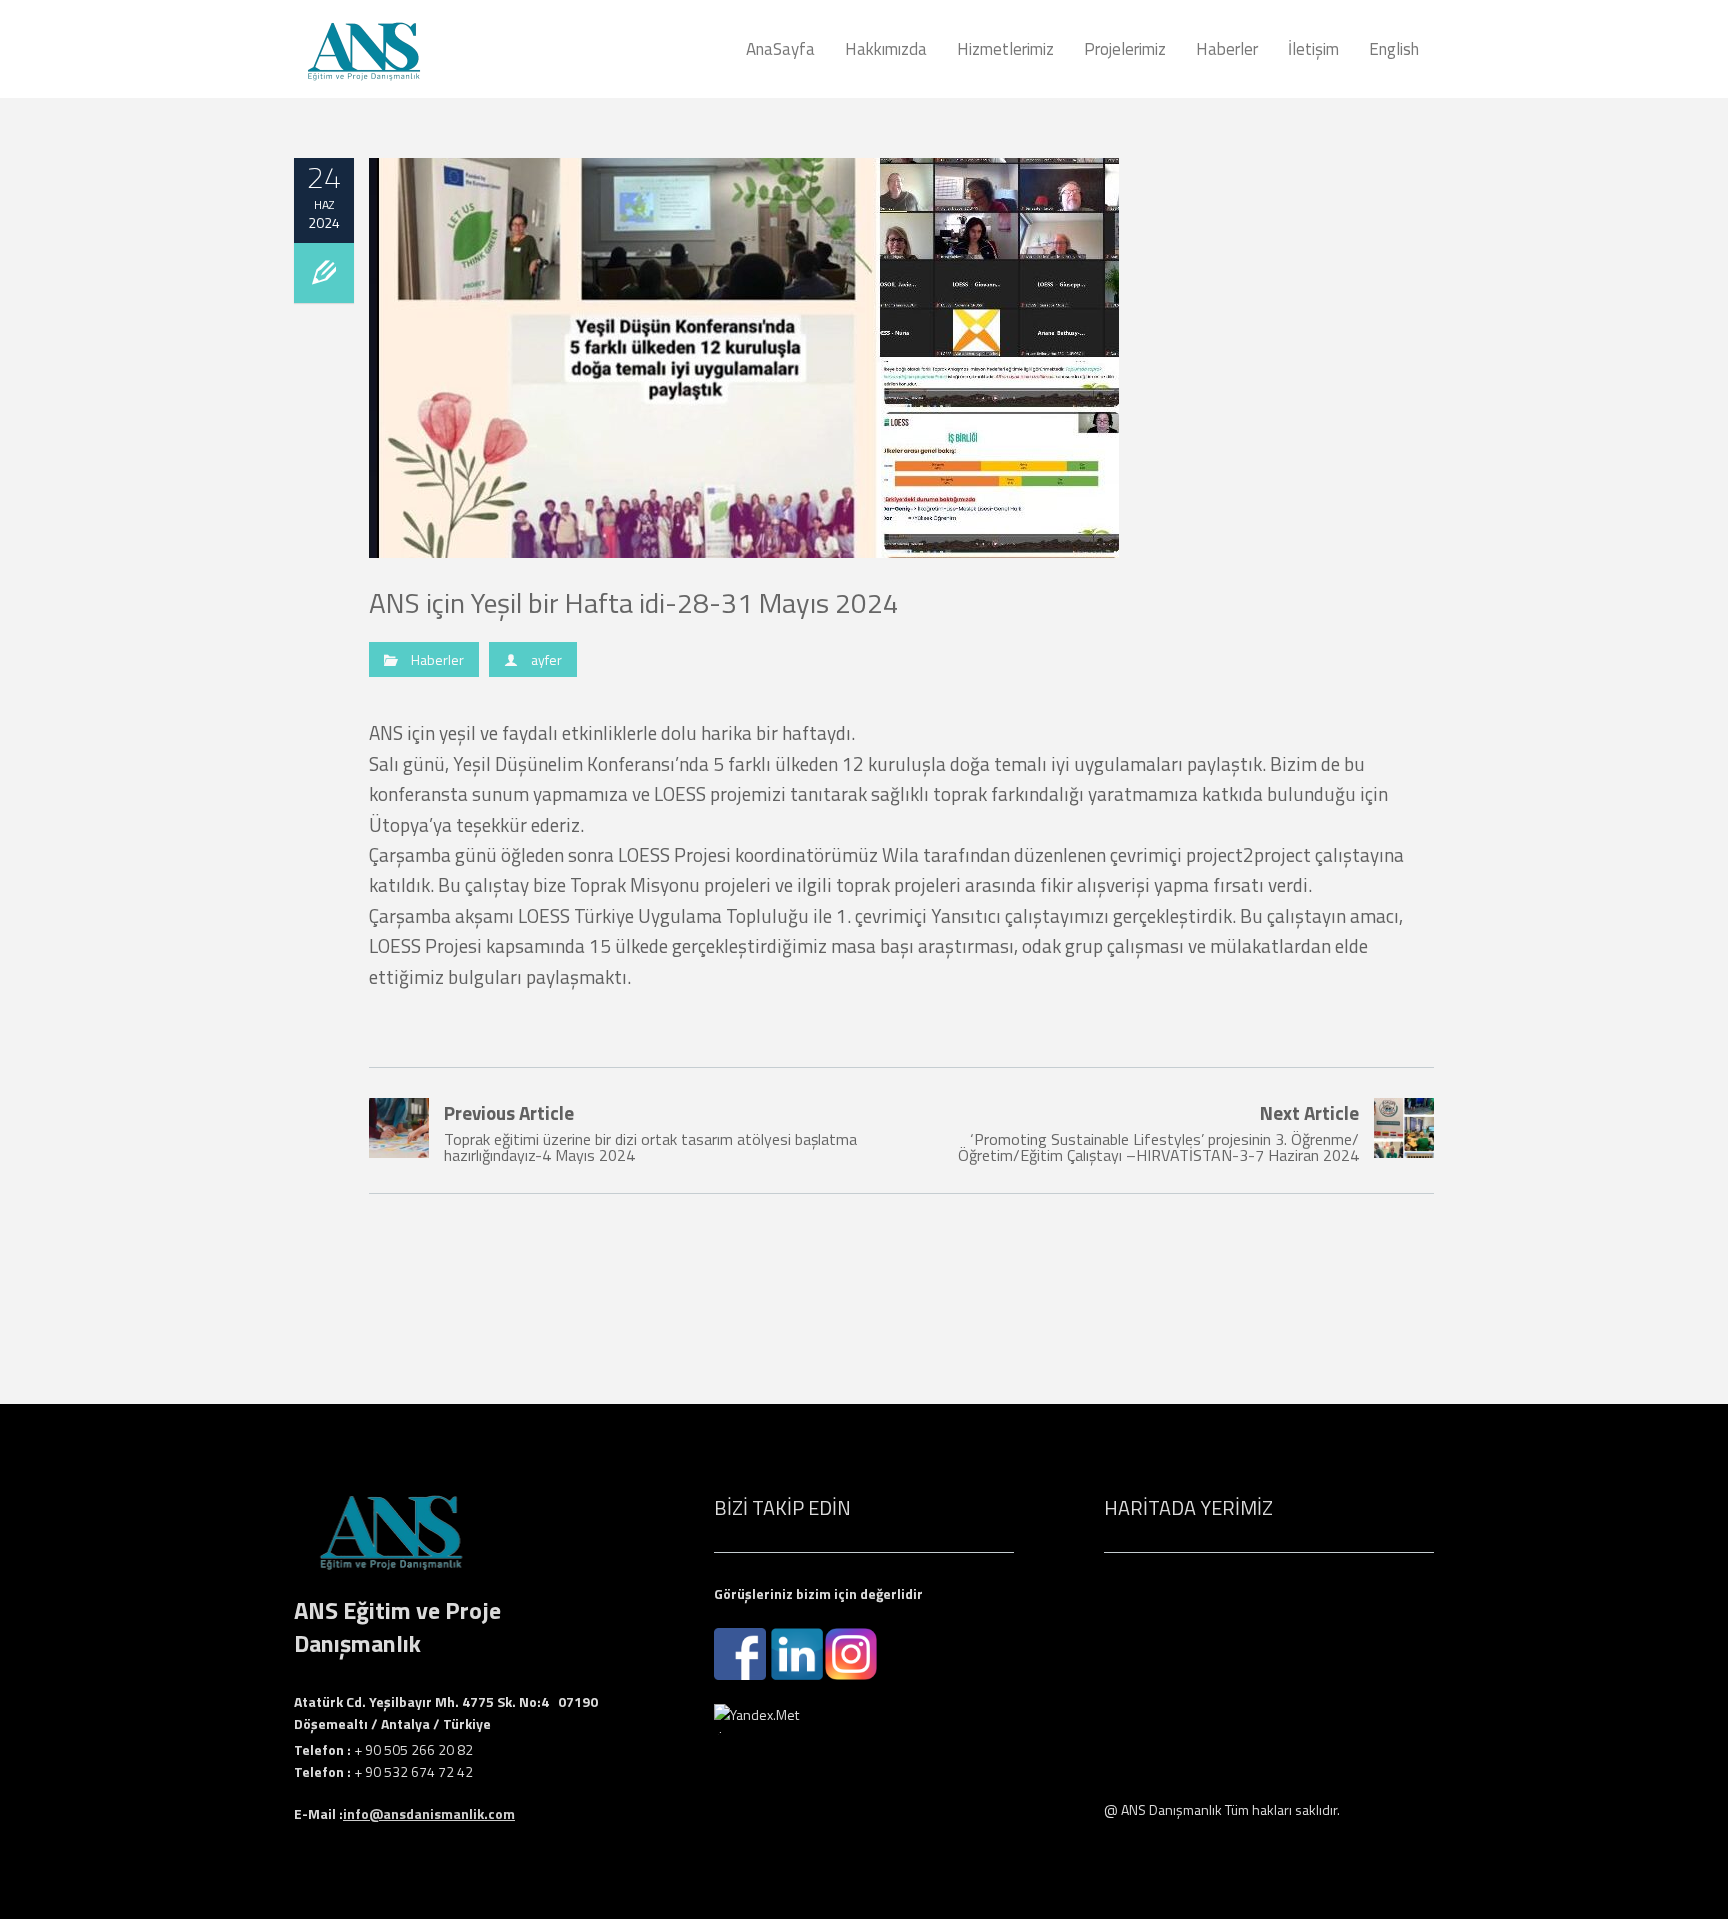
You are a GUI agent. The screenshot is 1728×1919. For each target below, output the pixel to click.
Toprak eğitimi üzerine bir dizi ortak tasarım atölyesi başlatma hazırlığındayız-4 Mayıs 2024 (650, 1132)
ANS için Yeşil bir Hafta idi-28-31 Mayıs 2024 (634, 602)
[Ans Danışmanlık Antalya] (419, 49)
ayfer (546, 659)
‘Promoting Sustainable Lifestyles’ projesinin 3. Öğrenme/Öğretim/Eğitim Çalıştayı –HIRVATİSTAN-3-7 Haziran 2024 (1158, 1132)
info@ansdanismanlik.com (429, 1813)
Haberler (437, 659)
